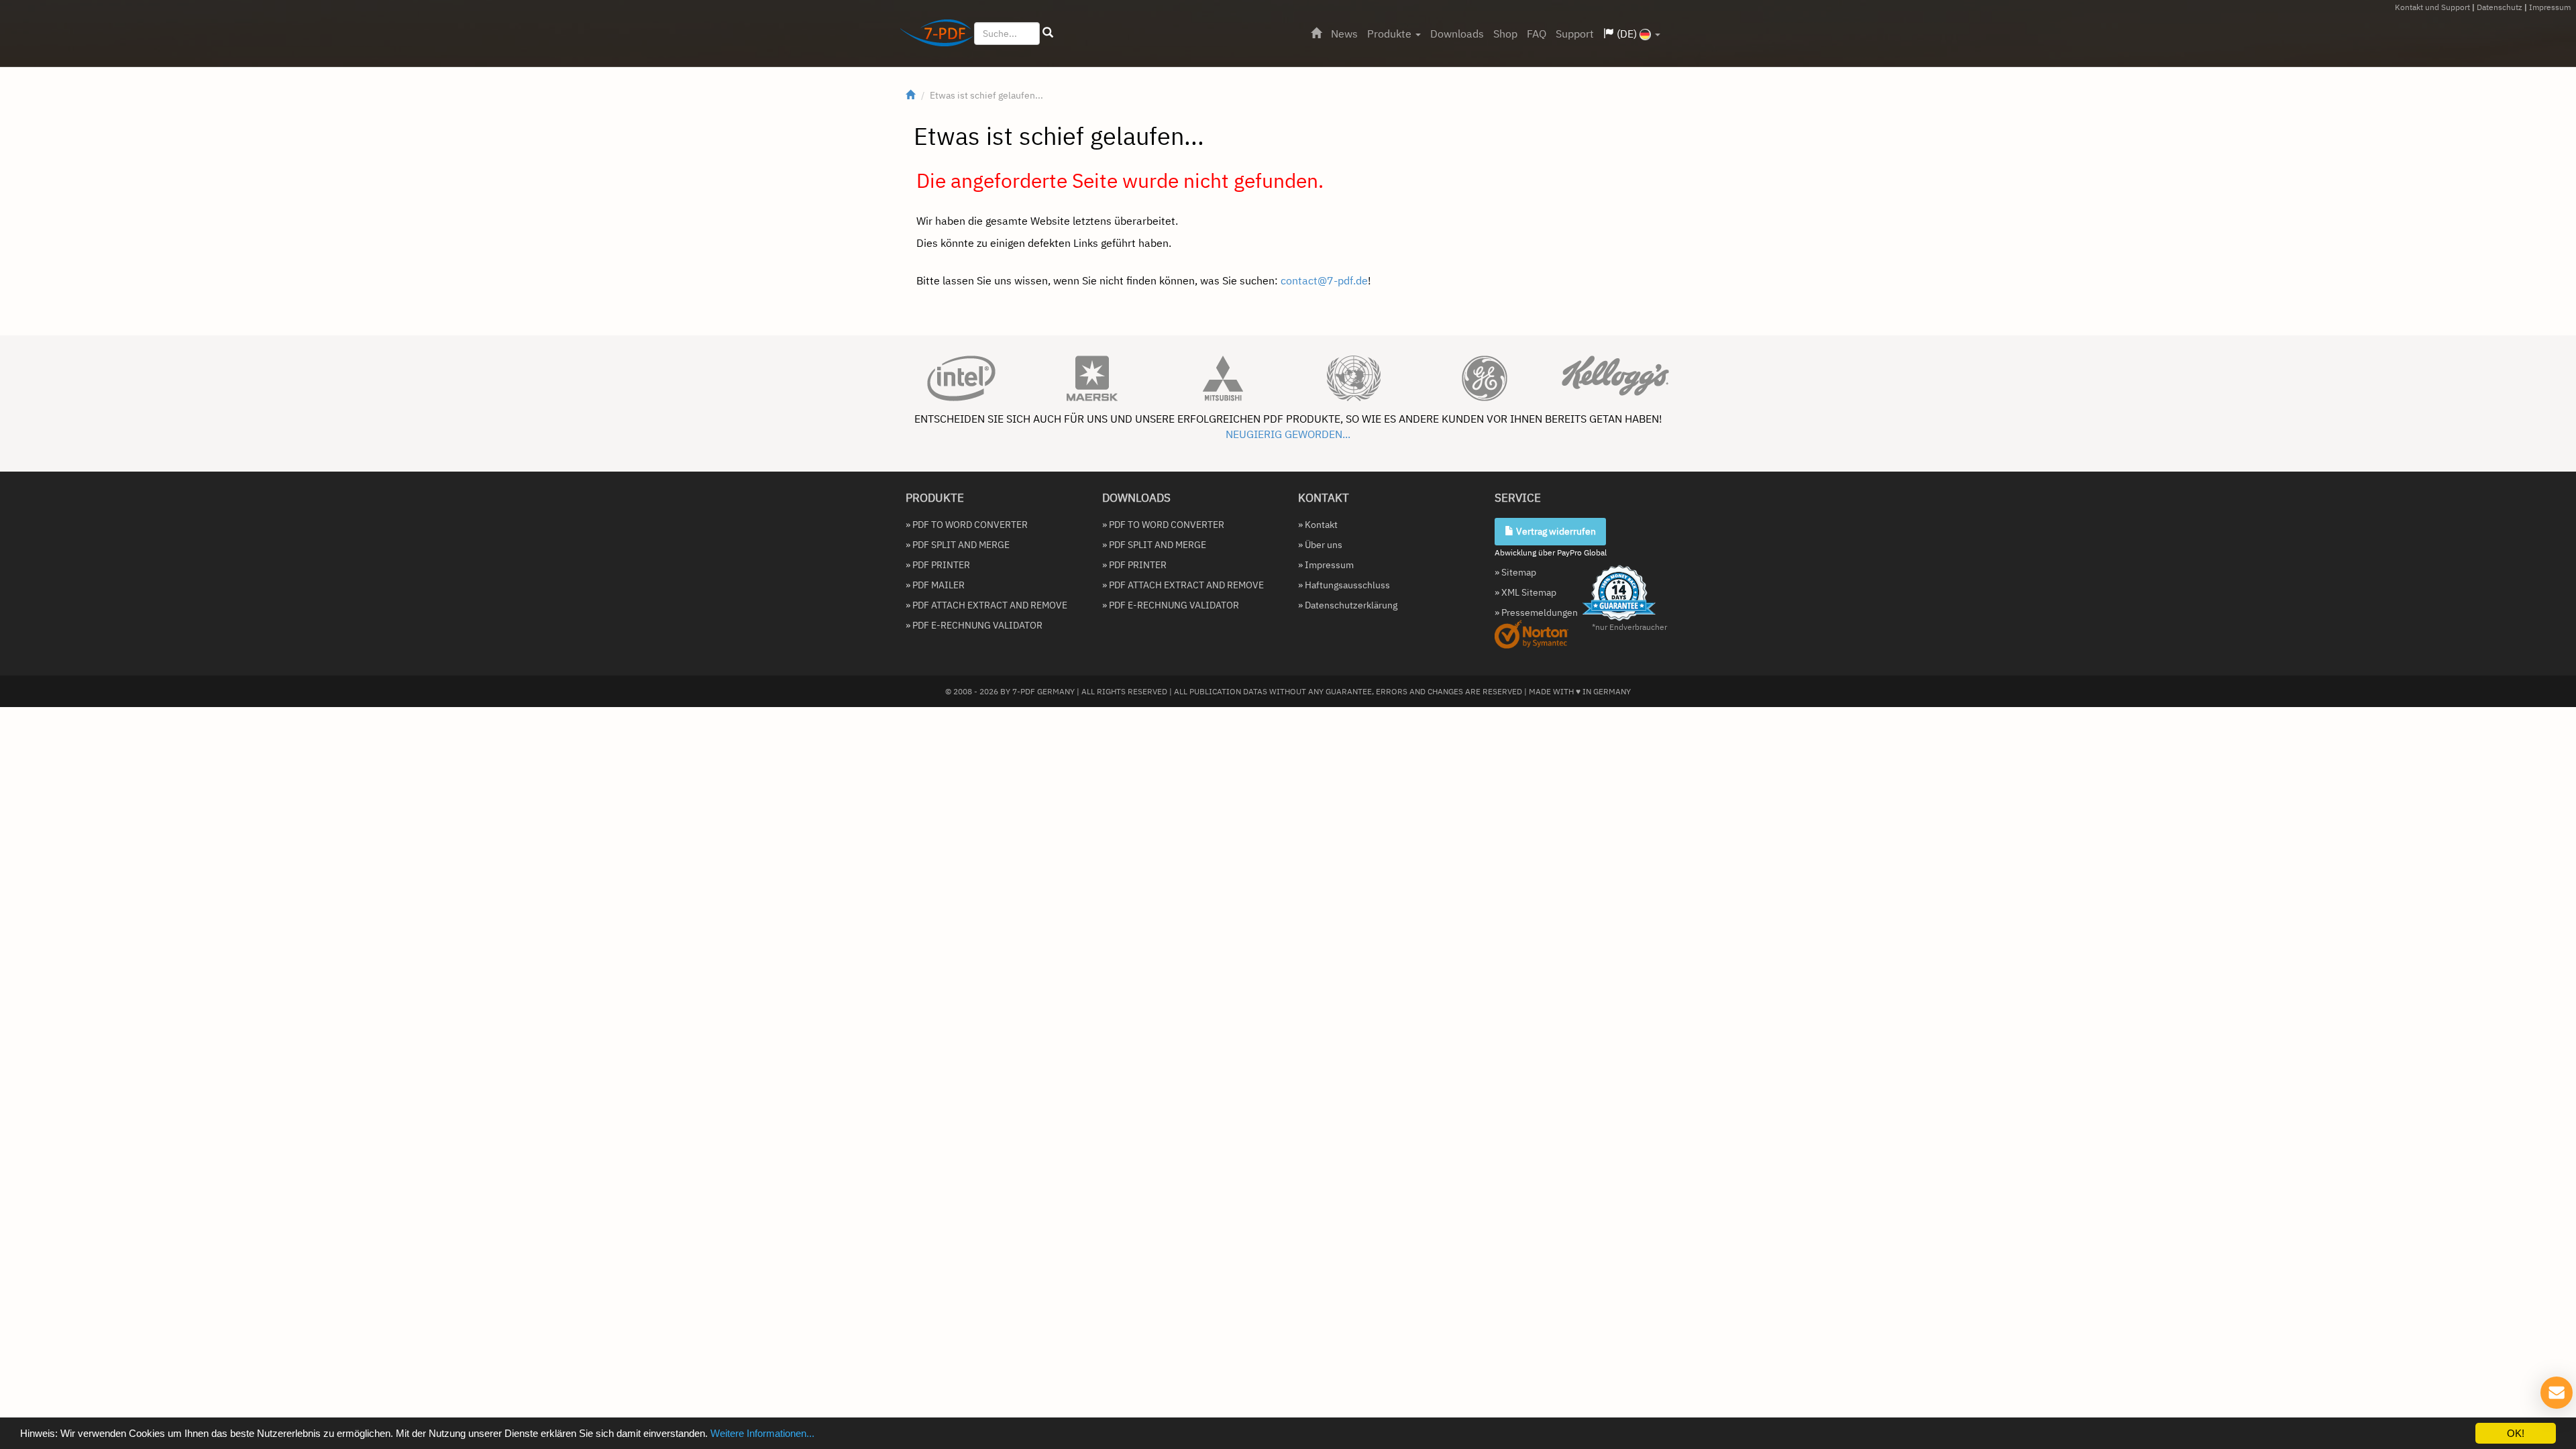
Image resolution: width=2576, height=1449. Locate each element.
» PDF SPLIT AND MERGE (958, 545)
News (1344, 34)
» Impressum (1326, 565)
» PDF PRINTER (938, 565)
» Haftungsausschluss (1344, 585)
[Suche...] (1048, 33)
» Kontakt (1318, 525)
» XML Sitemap (1525, 592)
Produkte (1391, 34)
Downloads (1457, 34)
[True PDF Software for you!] (931, 36)
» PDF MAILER (935, 585)
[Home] (1316, 34)
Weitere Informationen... (762, 1433)
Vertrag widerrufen (1555, 531)
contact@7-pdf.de (1324, 280)
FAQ (1537, 34)
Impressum (2550, 7)
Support (1575, 34)
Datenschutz (2500, 7)
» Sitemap (1515, 572)
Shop (1505, 34)
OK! (2516, 1433)
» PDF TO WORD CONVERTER (967, 525)
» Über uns (1320, 545)
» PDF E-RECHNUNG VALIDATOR (974, 625)
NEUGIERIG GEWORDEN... (1288, 434)
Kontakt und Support (2432, 7)
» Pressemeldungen (1536, 612)
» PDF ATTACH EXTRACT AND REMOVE (986, 605)
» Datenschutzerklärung (1348, 605)
